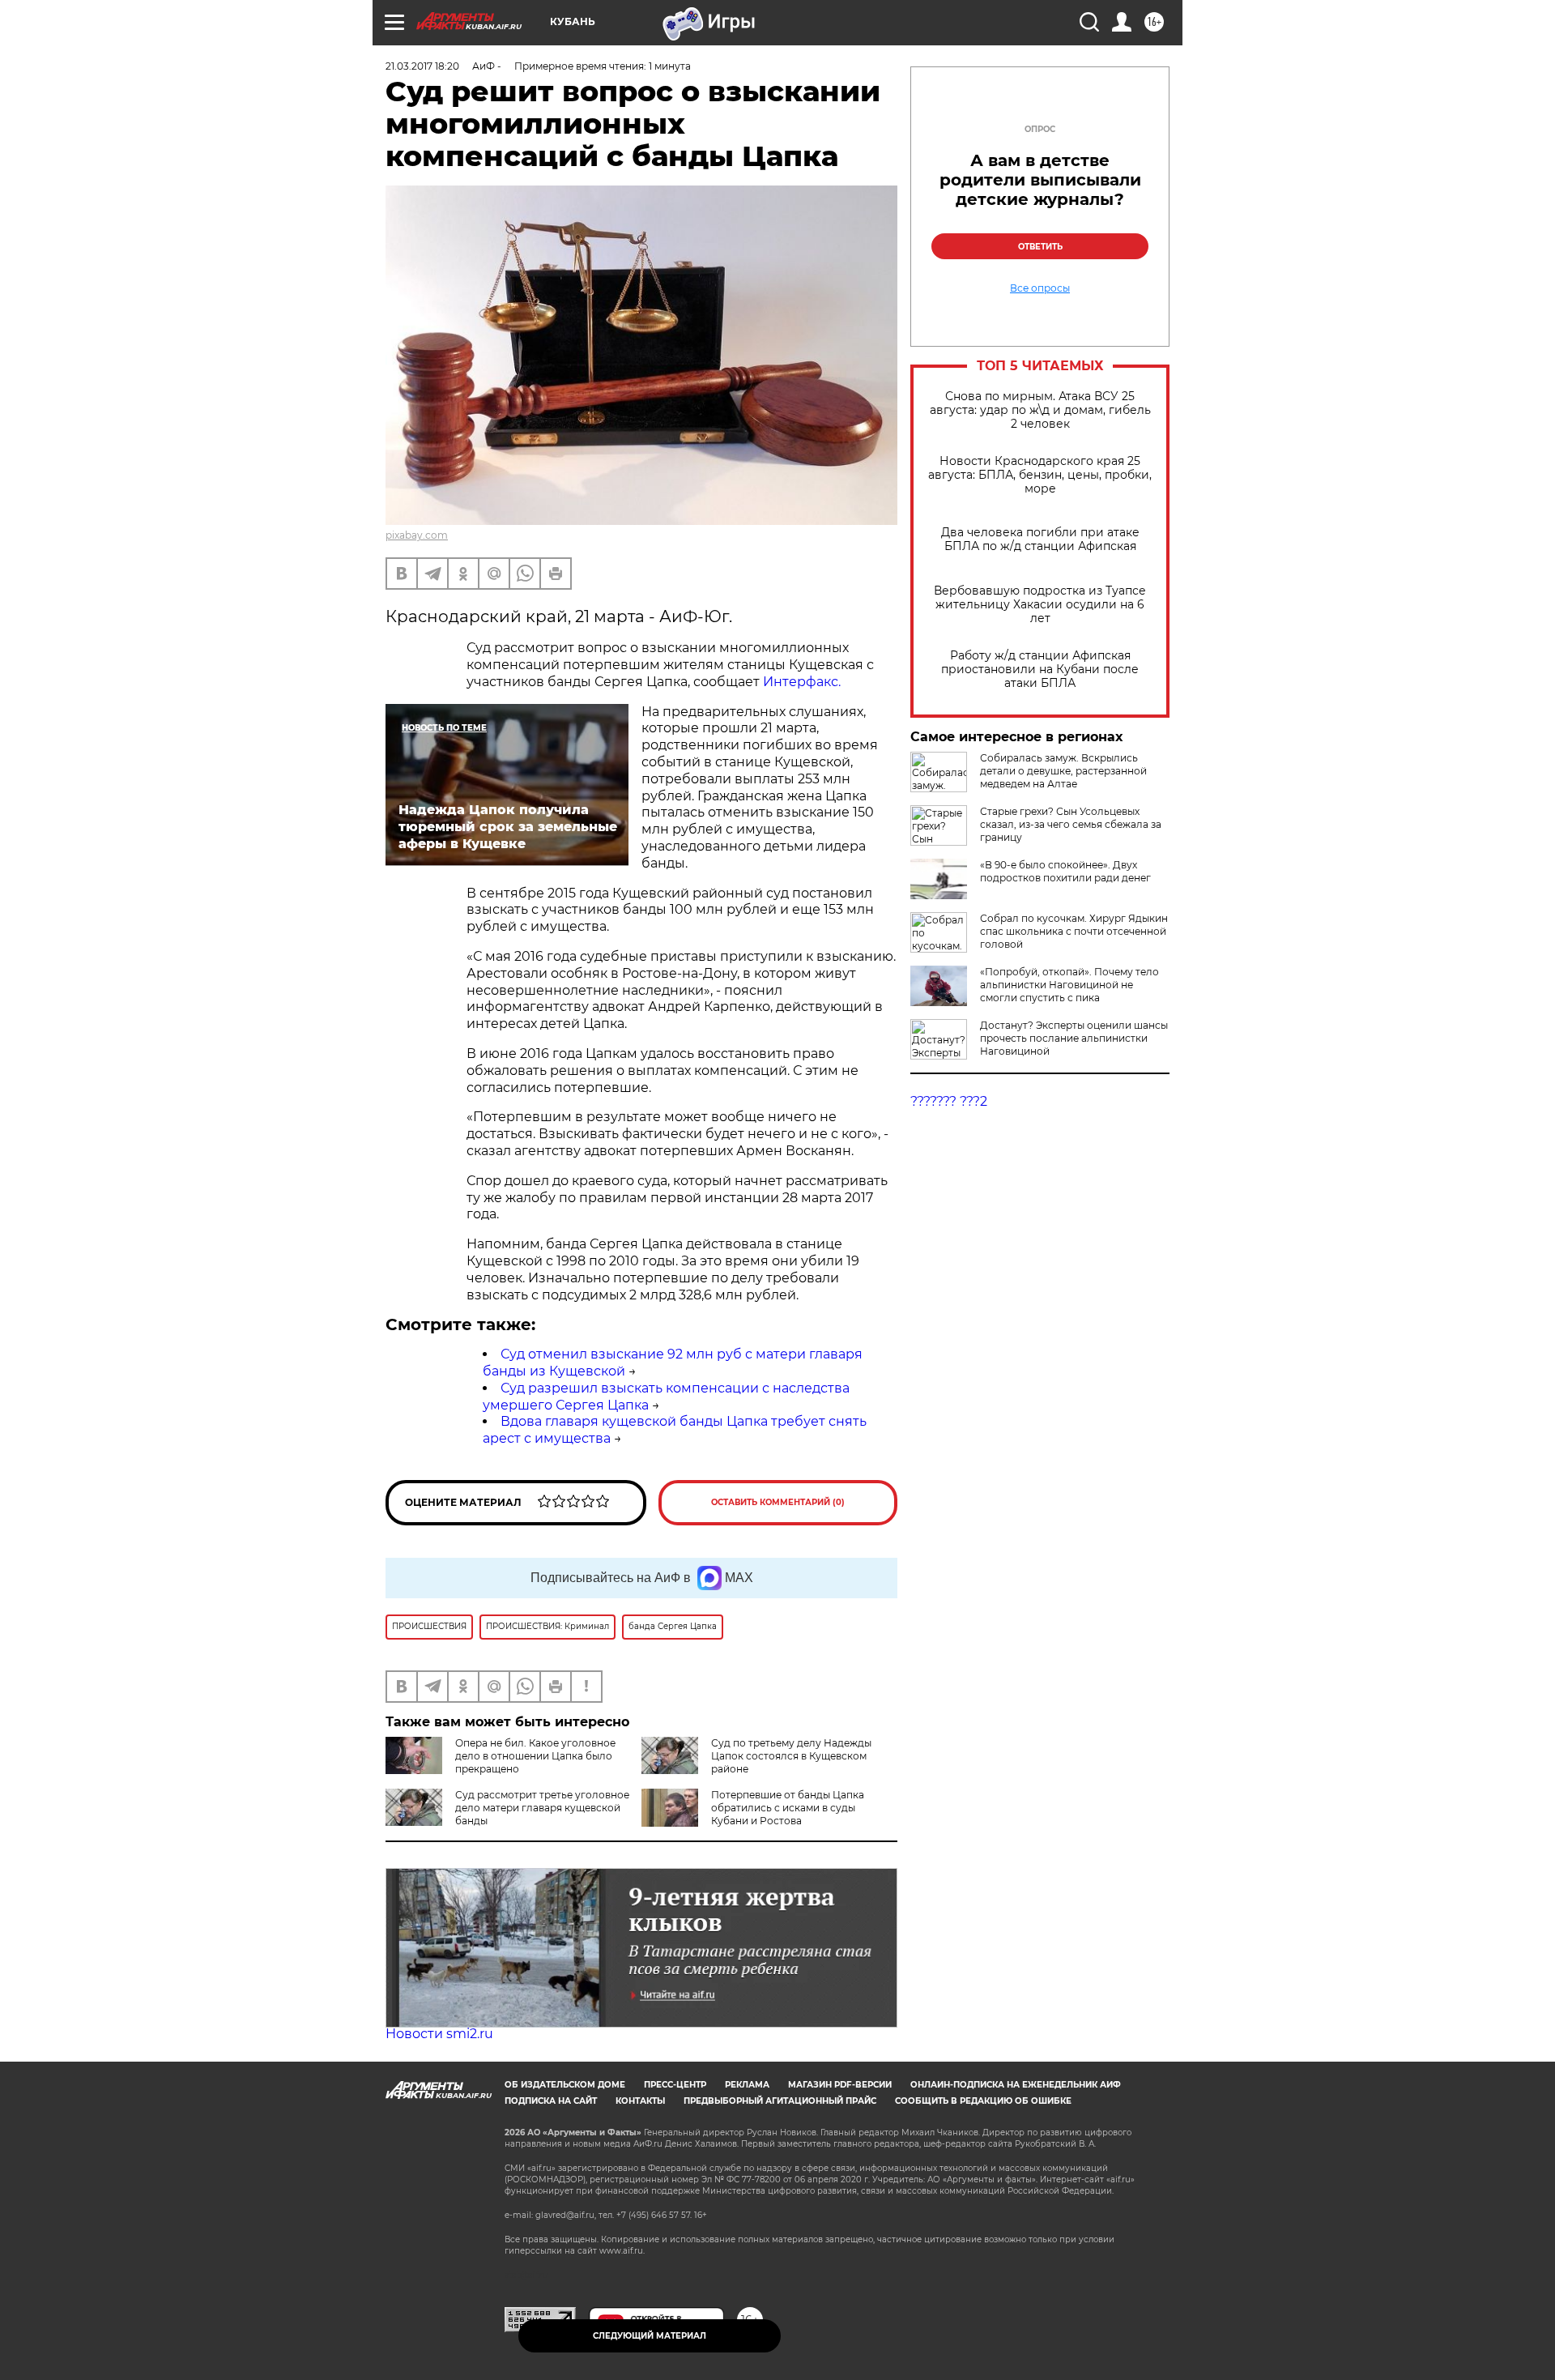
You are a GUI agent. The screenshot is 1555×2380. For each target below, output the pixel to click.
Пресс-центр (675, 2085)
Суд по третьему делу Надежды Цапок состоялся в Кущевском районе (791, 1756)
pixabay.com (417, 535)
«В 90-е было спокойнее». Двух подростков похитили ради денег (1065, 871)
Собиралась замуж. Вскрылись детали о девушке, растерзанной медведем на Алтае (1063, 771)
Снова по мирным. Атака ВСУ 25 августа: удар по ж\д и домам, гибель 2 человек (1040, 410)
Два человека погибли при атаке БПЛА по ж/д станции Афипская (1040, 540)
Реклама (747, 2085)
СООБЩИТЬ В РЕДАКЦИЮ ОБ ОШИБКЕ (983, 2101)
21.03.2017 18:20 (422, 66)
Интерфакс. (802, 682)
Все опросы (1040, 288)
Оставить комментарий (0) (778, 1502)
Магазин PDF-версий (840, 2085)
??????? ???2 (949, 1101)
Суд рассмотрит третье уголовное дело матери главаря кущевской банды (542, 1808)
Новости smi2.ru (439, 2034)
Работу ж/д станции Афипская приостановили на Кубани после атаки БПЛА (1040, 670)
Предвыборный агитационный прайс (780, 2101)
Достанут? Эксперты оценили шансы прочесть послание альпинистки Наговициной (1074, 1038)
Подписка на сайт (551, 2101)
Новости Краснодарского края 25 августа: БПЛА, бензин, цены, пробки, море (1040, 475)
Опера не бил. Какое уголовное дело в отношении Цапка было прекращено (535, 1756)
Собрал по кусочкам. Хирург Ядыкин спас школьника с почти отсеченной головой (1074, 931)
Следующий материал (650, 2336)
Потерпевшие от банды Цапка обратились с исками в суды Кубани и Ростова (788, 1808)
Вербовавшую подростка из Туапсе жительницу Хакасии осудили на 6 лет (1040, 605)
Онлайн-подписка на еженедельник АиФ (1016, 2085)
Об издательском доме (565, 2085)
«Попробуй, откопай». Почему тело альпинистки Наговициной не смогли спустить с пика (1069, 985)
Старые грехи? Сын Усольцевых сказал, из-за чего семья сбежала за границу (1071, 824)
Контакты (640, 2101)
